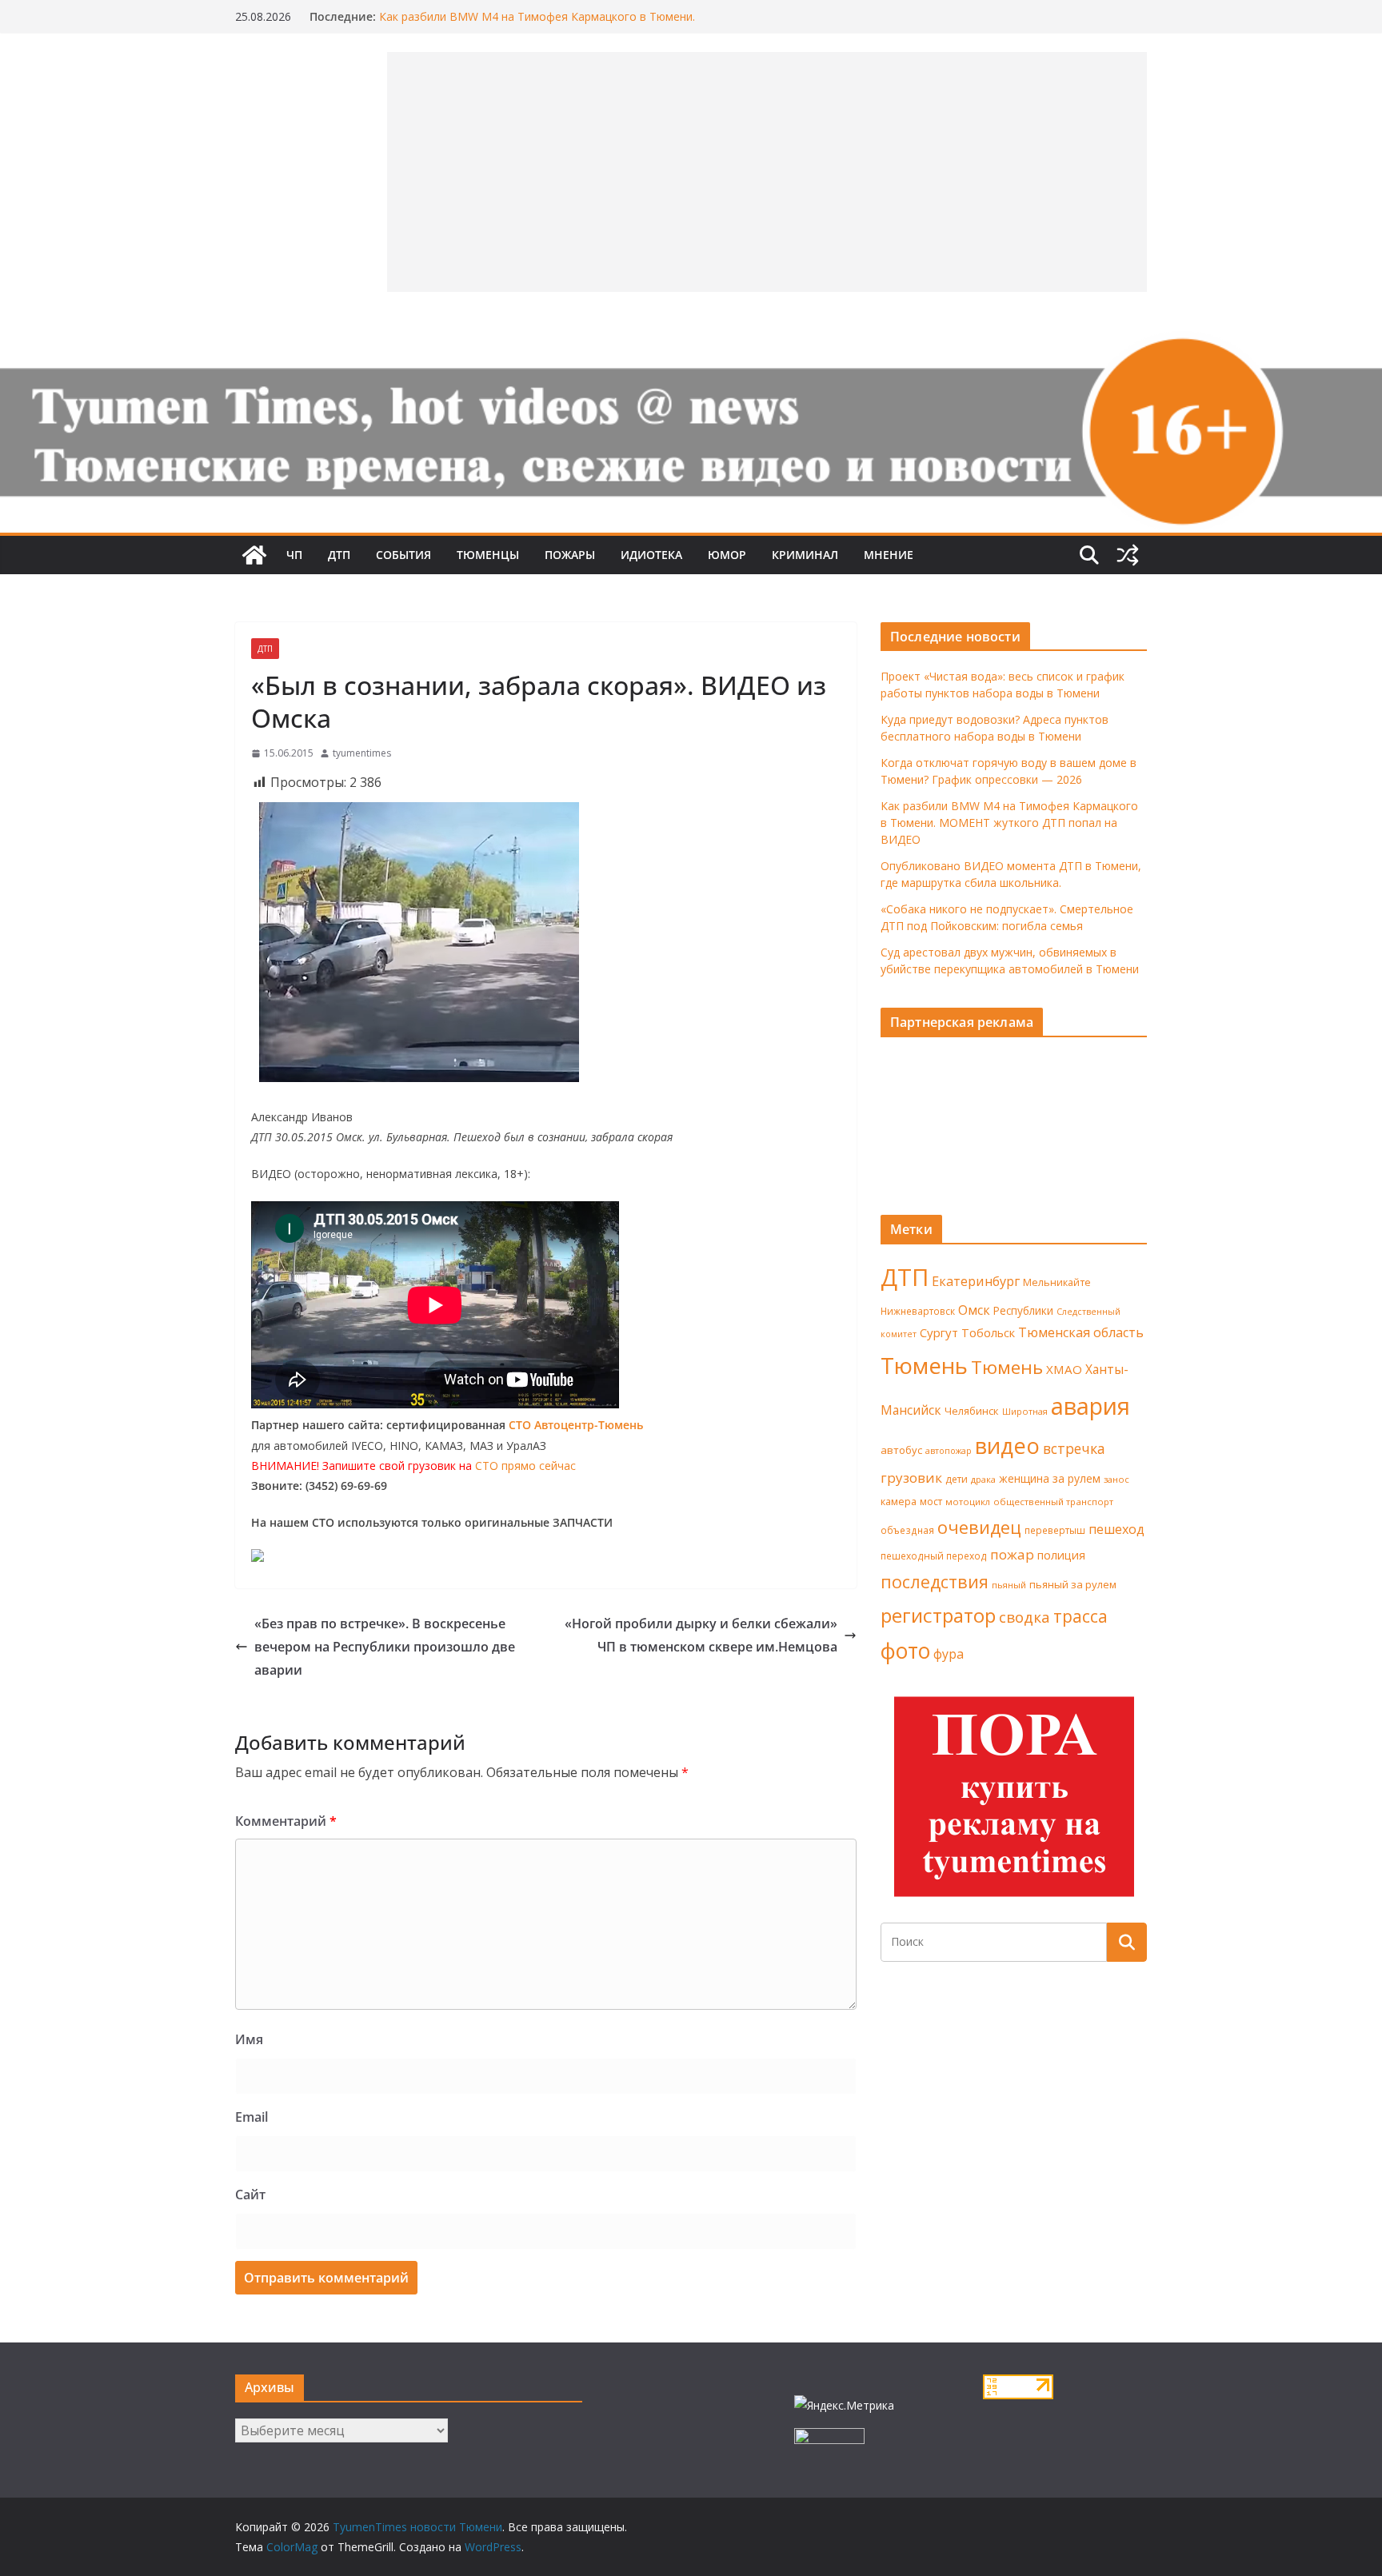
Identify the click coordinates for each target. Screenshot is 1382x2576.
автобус (901, 1450)
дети (957, 1479)
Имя (249, 2039)
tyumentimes (362, 753)
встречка (1074, 1448)
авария (1090, 1406)
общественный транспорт (1053, 1502)
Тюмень (924, 1365)
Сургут (939, 1332)
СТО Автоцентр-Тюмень (576, 1425)
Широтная (1025, 1411)
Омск (974, 1310)
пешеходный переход (934, 1556)
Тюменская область (1081, 1332)
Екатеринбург (976, 1281)
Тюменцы (488, 555)
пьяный (1009, 1585)
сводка (1025, 1617)
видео (1007, 1446)
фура (949, 1654)
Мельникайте (1057, 1282)
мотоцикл (968, 1502)
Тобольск (988, 1332)
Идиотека (651, 555)
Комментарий (286, 1821)
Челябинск (972, 1411)
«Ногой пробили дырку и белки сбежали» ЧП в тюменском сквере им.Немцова (701, 1635)
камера (899, 1502)
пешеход (1116, 1529)
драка (983, 1479)
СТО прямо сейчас (525, 1466)
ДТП (339, 555)
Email (252, 2117)
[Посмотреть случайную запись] (1128, 555)
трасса (1080, 1616)
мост (931, 1502)
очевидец (979, 1527)
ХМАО (1064, 1369)
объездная (907, 1530)
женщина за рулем (1050, 1478)
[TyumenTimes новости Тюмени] (254, 555)
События (403, 555)
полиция (1061, 1555)
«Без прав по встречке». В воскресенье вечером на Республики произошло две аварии (385, 1647)
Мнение (889, 555)
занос (1116, 1479)
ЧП (294, 555)
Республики (1023, 1310)
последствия (935, 1582)
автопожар (949, 1451)
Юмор (727, 555)
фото (905, 1651)
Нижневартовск (918, 1311)
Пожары (570, 555)
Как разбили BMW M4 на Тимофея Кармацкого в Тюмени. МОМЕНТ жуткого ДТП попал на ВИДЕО (1009, 823)
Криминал (805, 555)
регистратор (938, 1615)
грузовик (911, 1478)
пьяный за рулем (1073, 1584)
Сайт (250, 2195)
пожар (1012, 1554)
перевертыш (1055, 1530)
